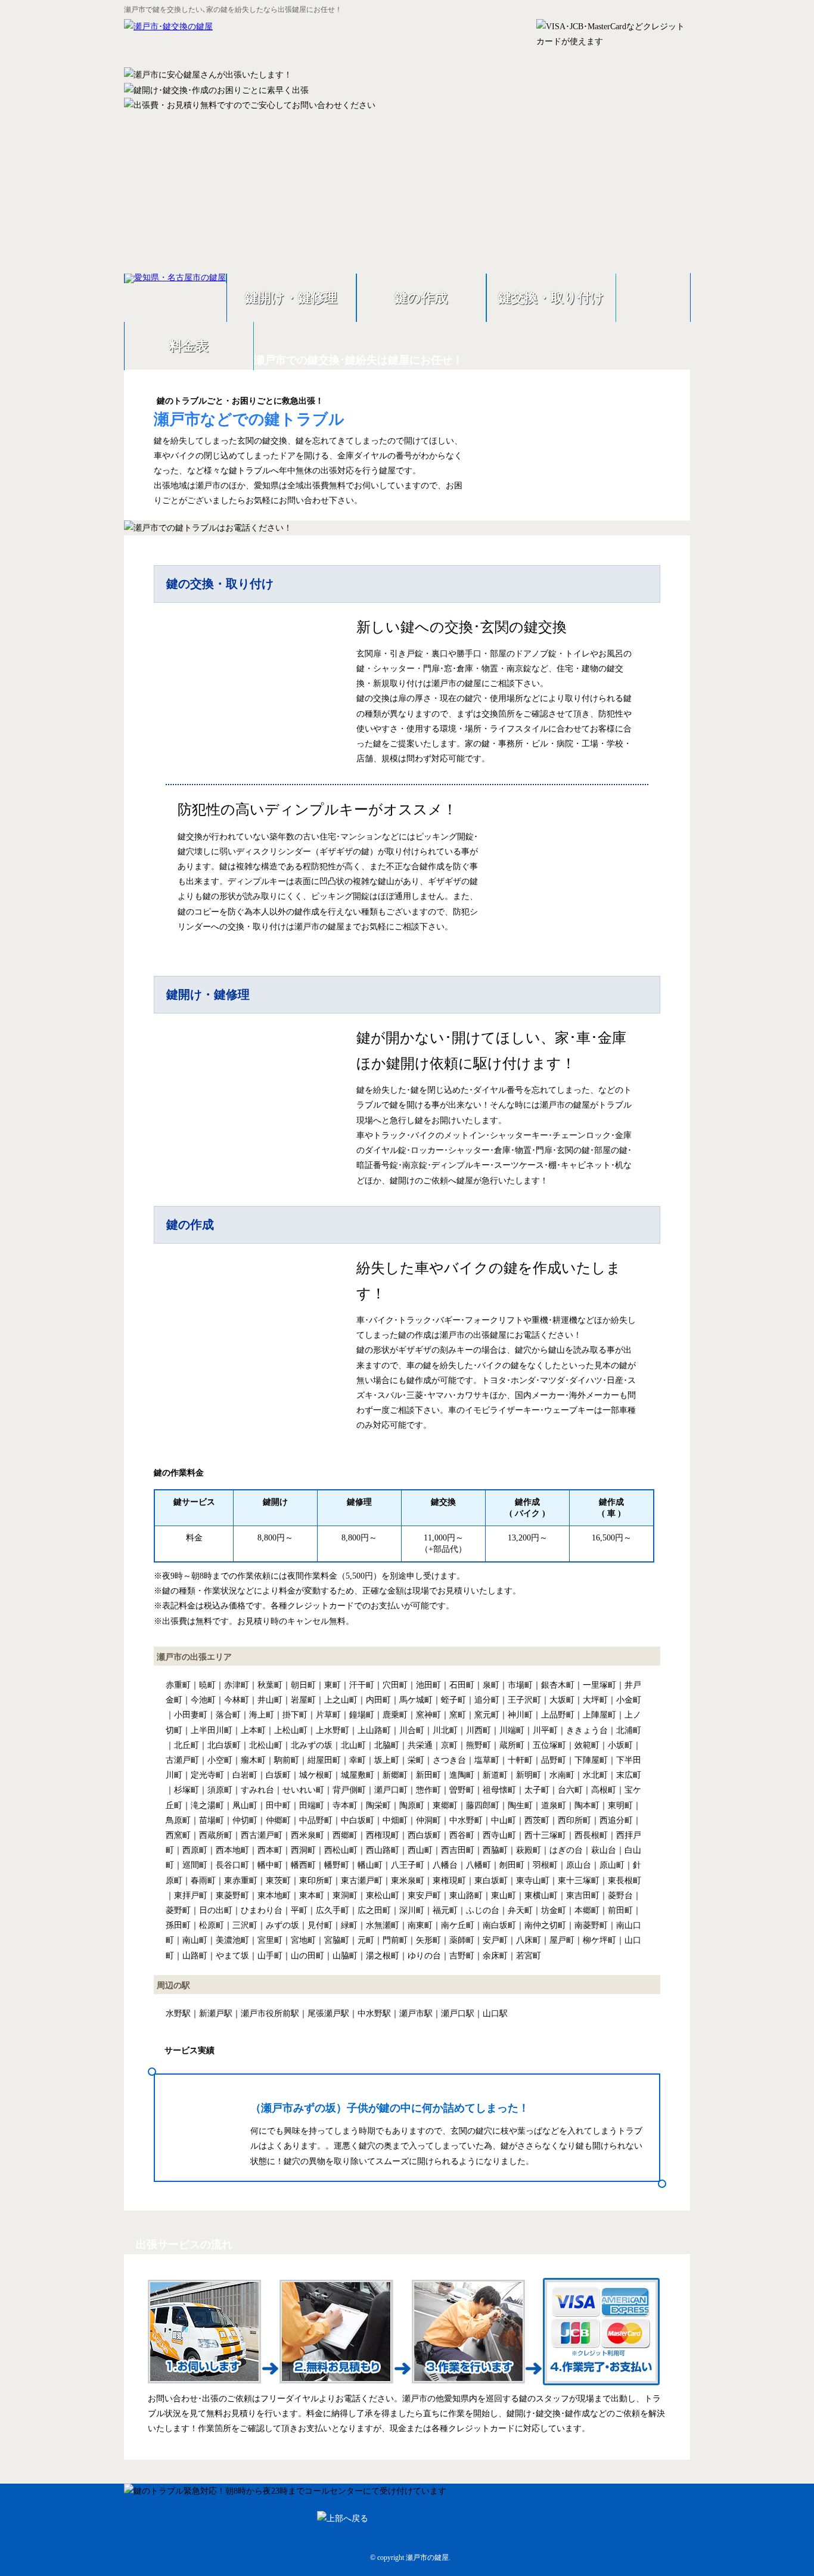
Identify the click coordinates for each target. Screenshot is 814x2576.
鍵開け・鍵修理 (291, 298)
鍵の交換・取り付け (220, 584)
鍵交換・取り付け (551, 298)
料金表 (189, 346)
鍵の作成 (421, 298)
